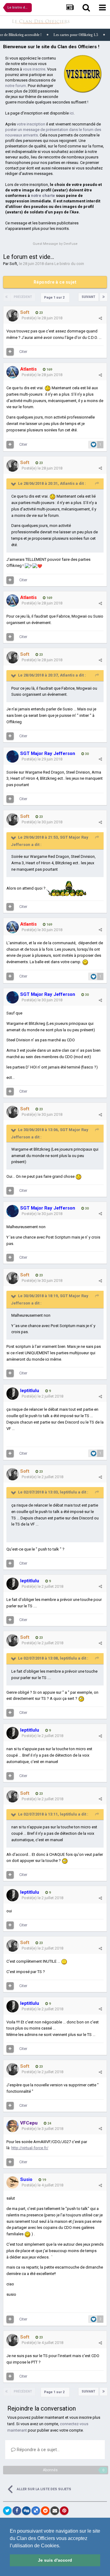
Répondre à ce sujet (55, 282)
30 (86, 754)
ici (72, 113)
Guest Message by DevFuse (55, 244)
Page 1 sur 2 (55, 298)
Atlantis (67, 483)
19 (44, 2180)
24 (49, 2123)
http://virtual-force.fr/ (30, 2148)
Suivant (88, 297)
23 (40, 313)
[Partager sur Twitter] (7, 2511)
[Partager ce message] (100, 318)
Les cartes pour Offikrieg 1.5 (53, 35)
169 (49, 370)
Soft (13, 264)
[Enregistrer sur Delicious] (36, 2511)
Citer (23, 352)
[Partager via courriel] (55, 2511)
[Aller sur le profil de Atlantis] (13, 372)
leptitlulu (68, 1492)
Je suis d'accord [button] (55, 2560)
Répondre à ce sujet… (38, 2450)
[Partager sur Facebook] (17, 2511)
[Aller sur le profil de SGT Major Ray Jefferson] (13, 756)
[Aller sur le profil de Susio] (13, 2182)
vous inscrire (34, 69)
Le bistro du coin (69, 264)
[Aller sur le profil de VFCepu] (13, 2126)
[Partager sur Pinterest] (64, 2511)
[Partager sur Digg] (26, 2511)
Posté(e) (42, 318)
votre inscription (31, 124)
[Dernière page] (104, 297)
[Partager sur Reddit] (45, 2511)
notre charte (43, 196)
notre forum (16, 86)
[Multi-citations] (10, 352)
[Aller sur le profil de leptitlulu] (13, 1394)
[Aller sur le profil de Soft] (13, 315)
